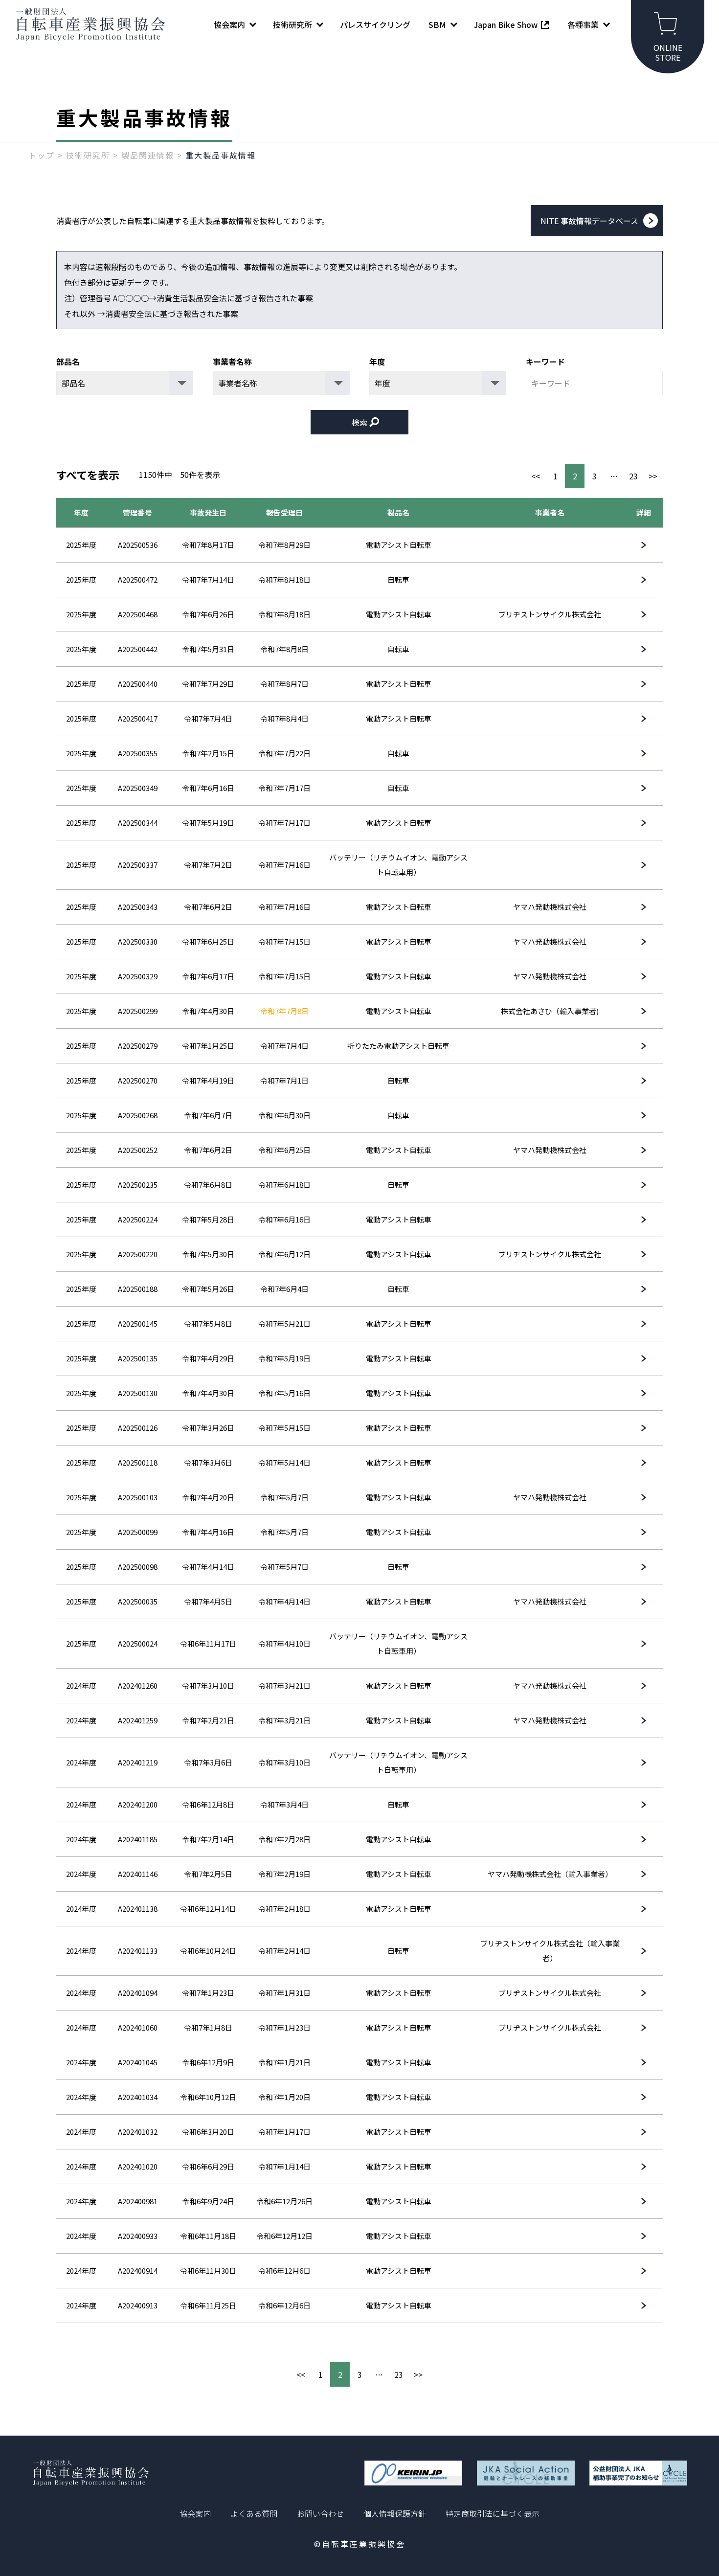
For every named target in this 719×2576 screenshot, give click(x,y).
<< (536, 476)
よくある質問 (254, 2513)
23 (633, 476)
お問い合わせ (320, 2513)
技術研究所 (88, 155)
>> (653, 476)
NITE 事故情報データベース (589, 221)
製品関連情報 (148, 155)
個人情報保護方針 (395, 2513)
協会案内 (195, 2513)
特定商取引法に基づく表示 (493, 2513)
